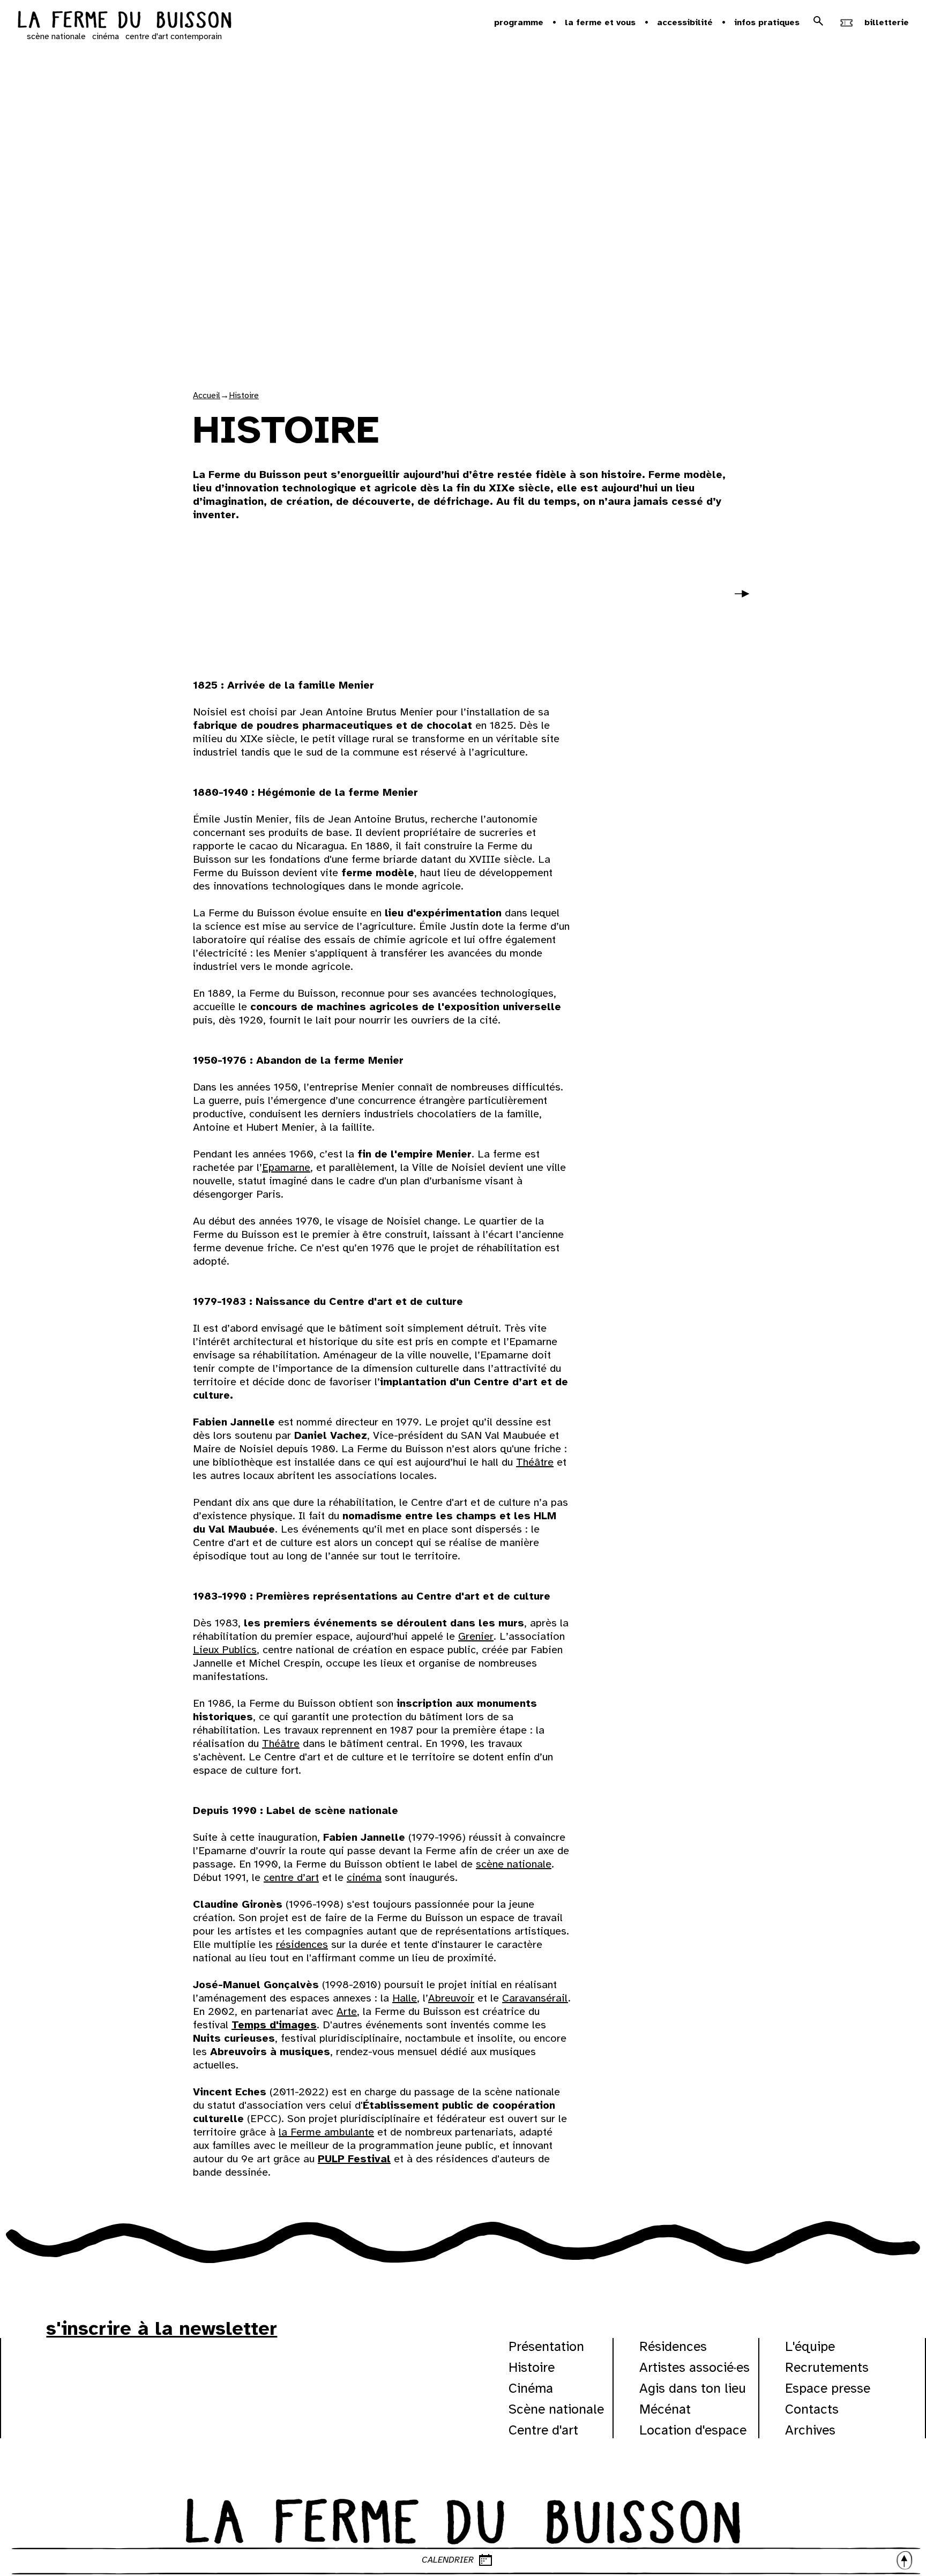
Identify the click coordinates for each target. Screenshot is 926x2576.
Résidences (673, 2346)
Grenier (476, 1636)
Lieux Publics (225, 1650)
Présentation (546, 2346)
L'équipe (810, 2346)
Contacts (812, 2409)
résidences (302, 1944)
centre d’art (291, 1877)
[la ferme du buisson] (124, 21)
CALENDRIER (448, 2560)
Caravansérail (535, 1998)
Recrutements (827, 2367)
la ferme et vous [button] (600, 23)
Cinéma (531, 2388)
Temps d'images (274, 2025)
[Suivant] (746, 601)
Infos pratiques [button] (767, 23)
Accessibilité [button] (685, 23)
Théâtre (535, 1462)
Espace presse (828, 2388)
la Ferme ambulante (326, 2132)
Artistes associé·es (694, 2367)
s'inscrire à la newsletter (162, 2328)
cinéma (106, 36)
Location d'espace (693, 2430)
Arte (347, 2011)
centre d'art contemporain (174, 36)
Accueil (207, 395)
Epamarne (286, 1167)
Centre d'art (543, 2430)
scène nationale (56, 36)
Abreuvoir (451, 1998)
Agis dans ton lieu (693, 2388)
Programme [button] (519, 23)
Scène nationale (556, 2409)
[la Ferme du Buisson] (463, 2519)
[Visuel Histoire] (271, 598)
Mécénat (665, 2409)
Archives (810, 2430)
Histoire (244, 395)
